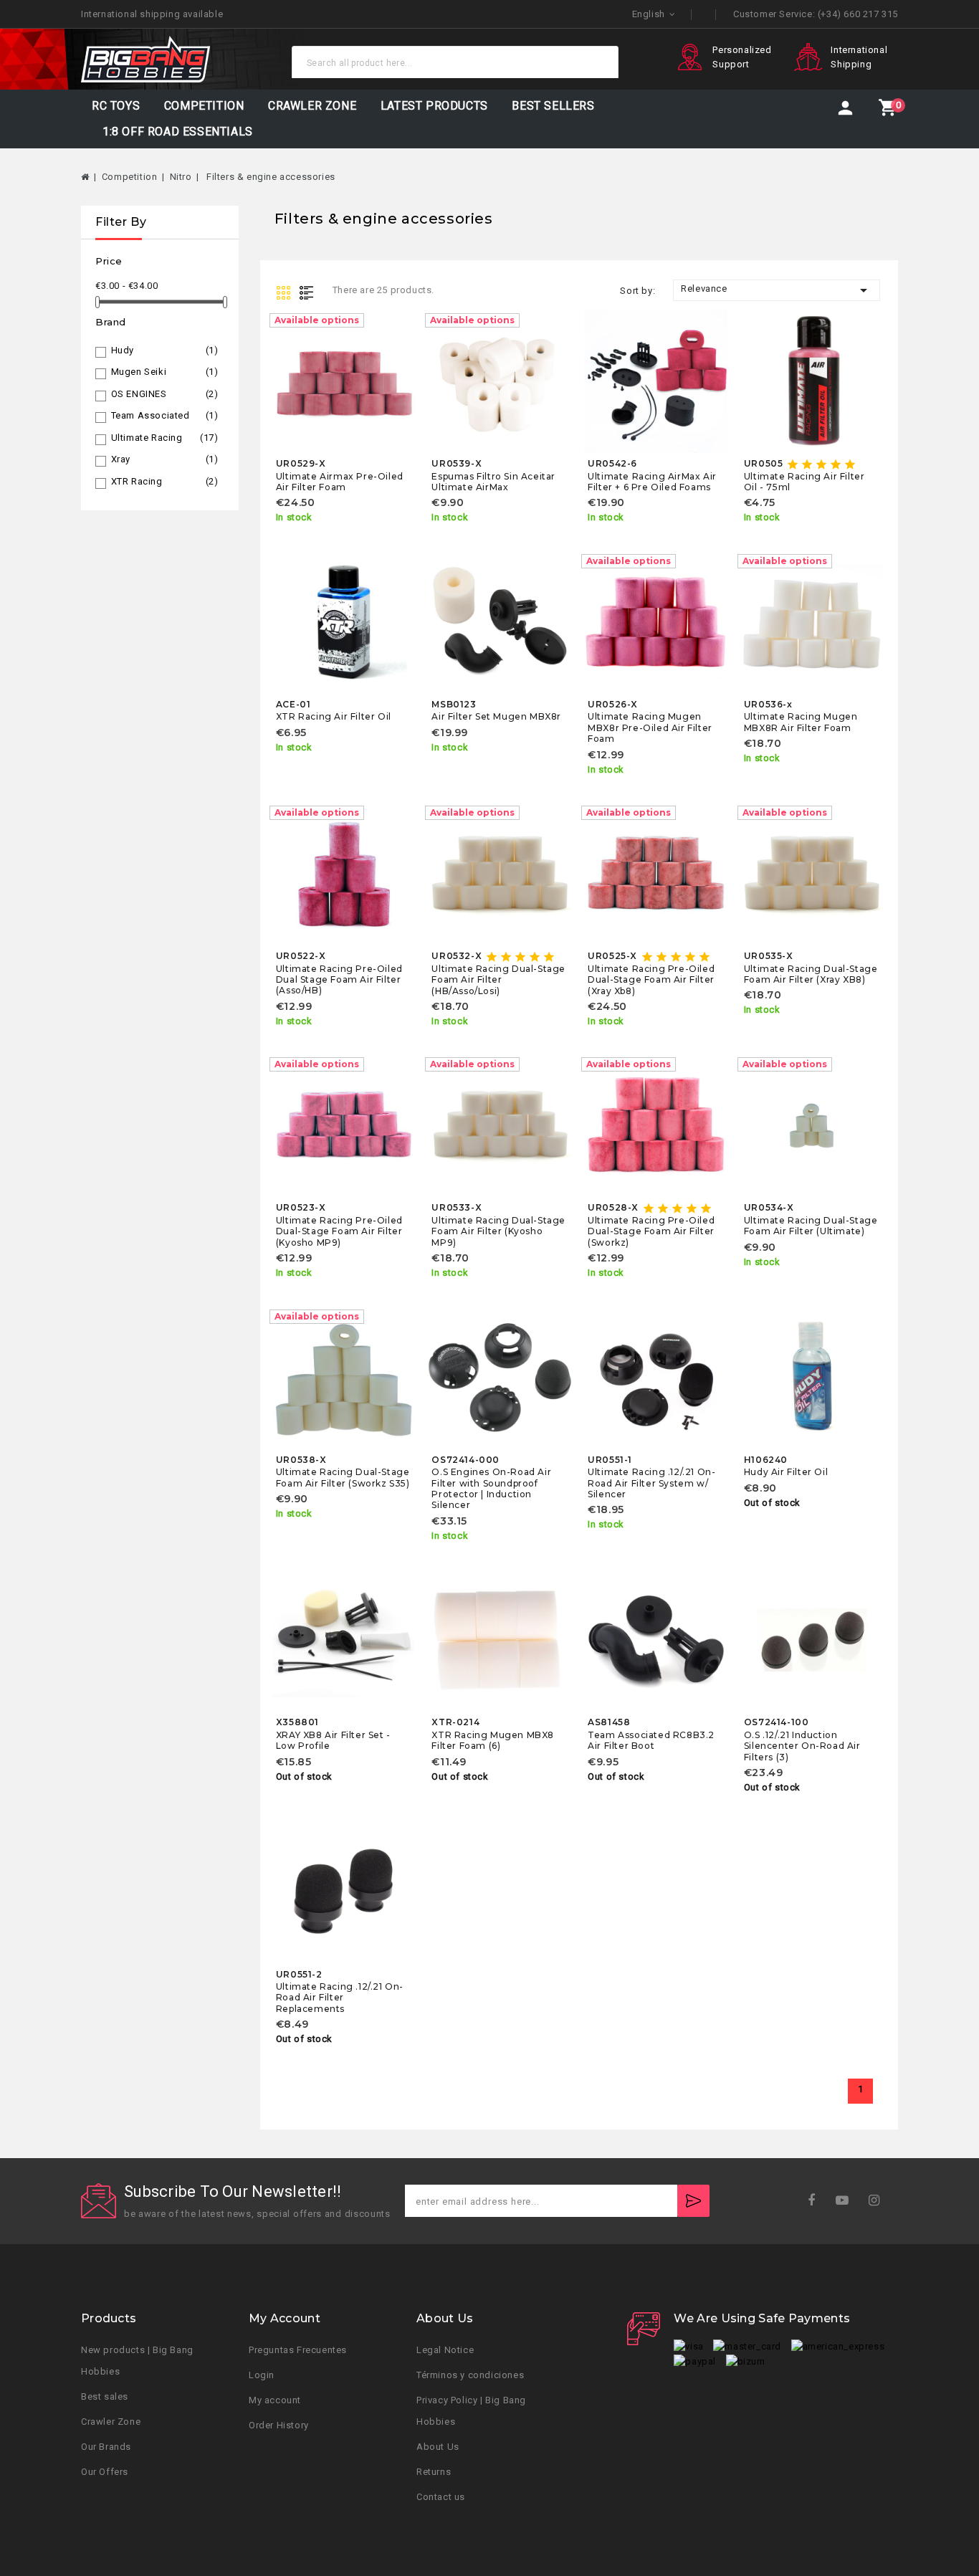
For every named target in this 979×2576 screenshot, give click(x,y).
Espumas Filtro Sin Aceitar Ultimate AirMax (493, 482)
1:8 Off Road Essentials (178, 132)
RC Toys (116, 106)
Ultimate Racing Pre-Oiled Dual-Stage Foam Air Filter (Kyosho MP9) (339, 1231)
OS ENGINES (165, 394)
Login (262, 2375)
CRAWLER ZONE (312, 106)
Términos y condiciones (470, 2375)
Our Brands (106, 2447)
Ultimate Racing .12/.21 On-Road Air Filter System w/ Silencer (651, 1483)
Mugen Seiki (165, 372)
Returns (434, 2472)
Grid (285, 292)
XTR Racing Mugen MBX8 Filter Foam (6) (493, 1740)
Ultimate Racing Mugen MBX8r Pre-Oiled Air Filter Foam (650, 728)
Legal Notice (445, 2350)
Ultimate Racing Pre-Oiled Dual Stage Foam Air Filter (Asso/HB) (339, 980)
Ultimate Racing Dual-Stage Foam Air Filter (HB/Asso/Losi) (498, 980)
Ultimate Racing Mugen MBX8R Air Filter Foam (801, 722)
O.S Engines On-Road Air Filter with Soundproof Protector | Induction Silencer (491, 1488)
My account (275, 2400)
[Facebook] (816, 2201)
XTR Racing (165, 481)
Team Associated (165, 415)
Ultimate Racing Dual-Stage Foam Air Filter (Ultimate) (811, 1226)
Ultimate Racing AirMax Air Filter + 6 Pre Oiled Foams (652, 482)
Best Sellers (553, 106)
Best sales (105, 2396)
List (310, 292)
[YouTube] (847, 2201)
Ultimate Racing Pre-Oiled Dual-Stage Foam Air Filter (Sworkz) (651, 1231)
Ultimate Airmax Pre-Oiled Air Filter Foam (340, 482)
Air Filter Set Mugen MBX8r (496, 716)
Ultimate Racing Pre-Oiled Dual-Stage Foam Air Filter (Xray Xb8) (651, 980)
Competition (204, 106)
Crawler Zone (111, 2422)
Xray (165, 459)
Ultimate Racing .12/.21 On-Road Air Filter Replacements (340, 1998)
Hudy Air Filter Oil (786, 1472)
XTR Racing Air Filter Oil (334, 716)
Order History (279, 2425)
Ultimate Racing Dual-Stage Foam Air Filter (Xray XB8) (811, 974)
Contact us (441, 2497)
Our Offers (105, 2472)
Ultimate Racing (165, 438)
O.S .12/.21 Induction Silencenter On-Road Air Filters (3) (802, 1746)
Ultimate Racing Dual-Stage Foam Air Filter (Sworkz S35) (343, 1477)
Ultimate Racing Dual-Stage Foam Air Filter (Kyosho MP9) (498, 1231)
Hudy (165, 350)
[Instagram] (879, 2201)
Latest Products (434, 106)
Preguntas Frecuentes (298, 2350)
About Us (438, 2447)
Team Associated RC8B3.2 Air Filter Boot (651, 1740)
